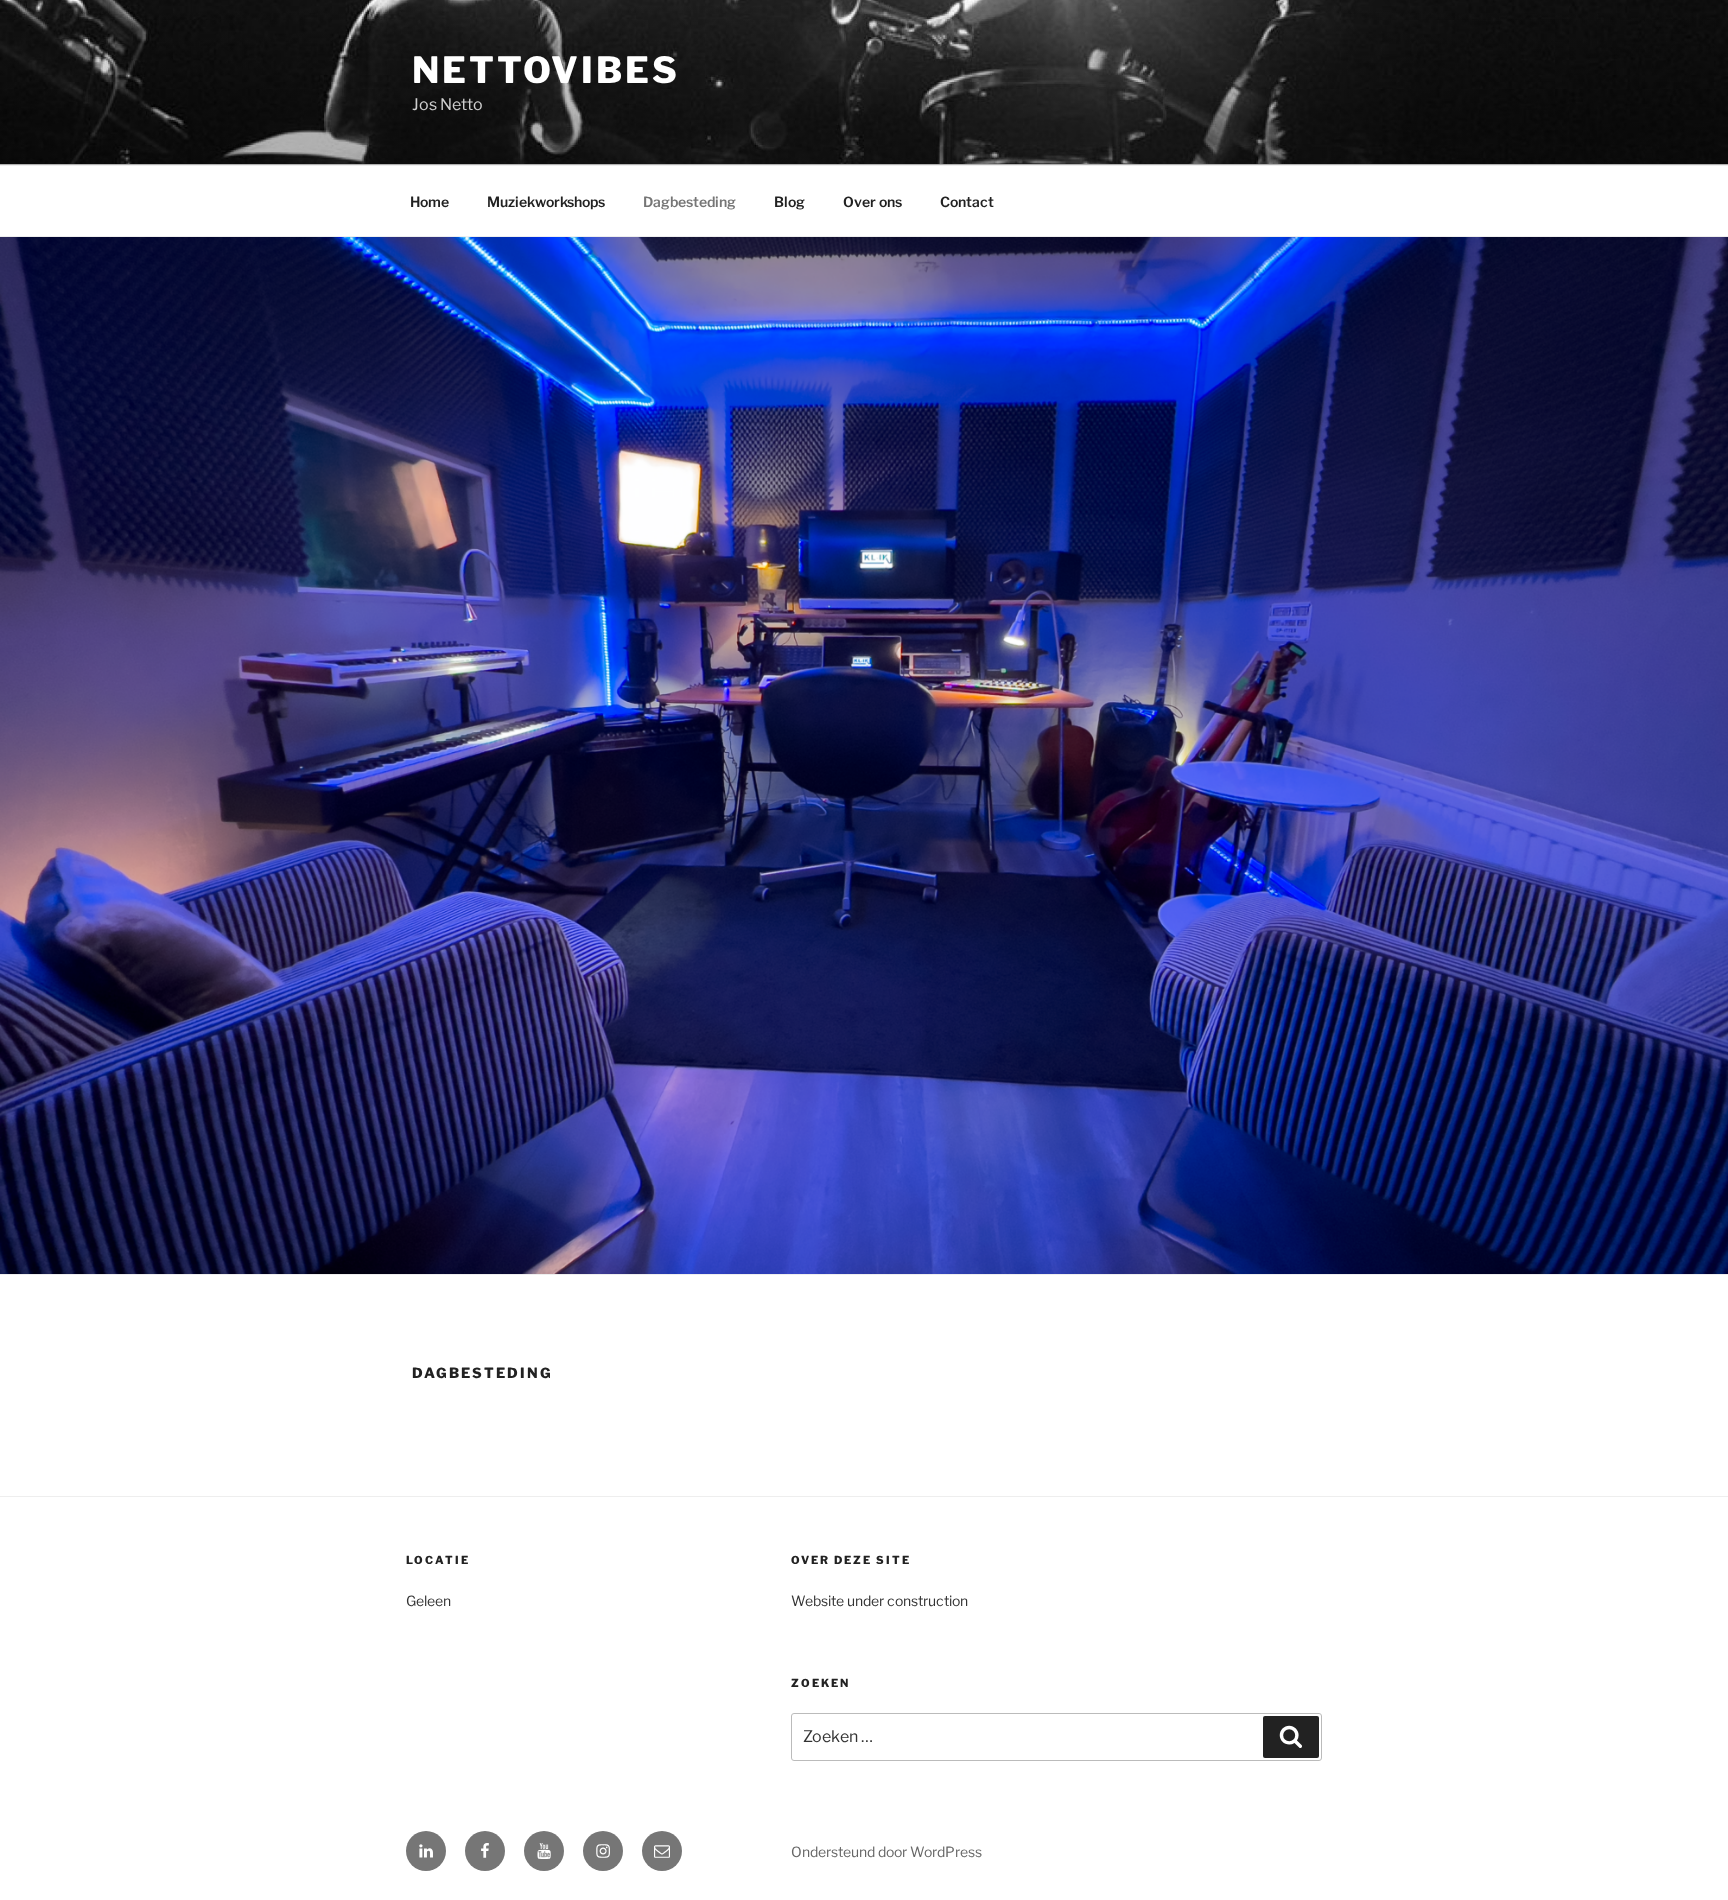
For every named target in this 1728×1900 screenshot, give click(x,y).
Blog (789, 201)
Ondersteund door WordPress (886, 1851)
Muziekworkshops (546, 201)
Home (429, 201)
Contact (967, 201)
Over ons (872, 201)
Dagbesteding (689, 201)
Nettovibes (546, 70)
